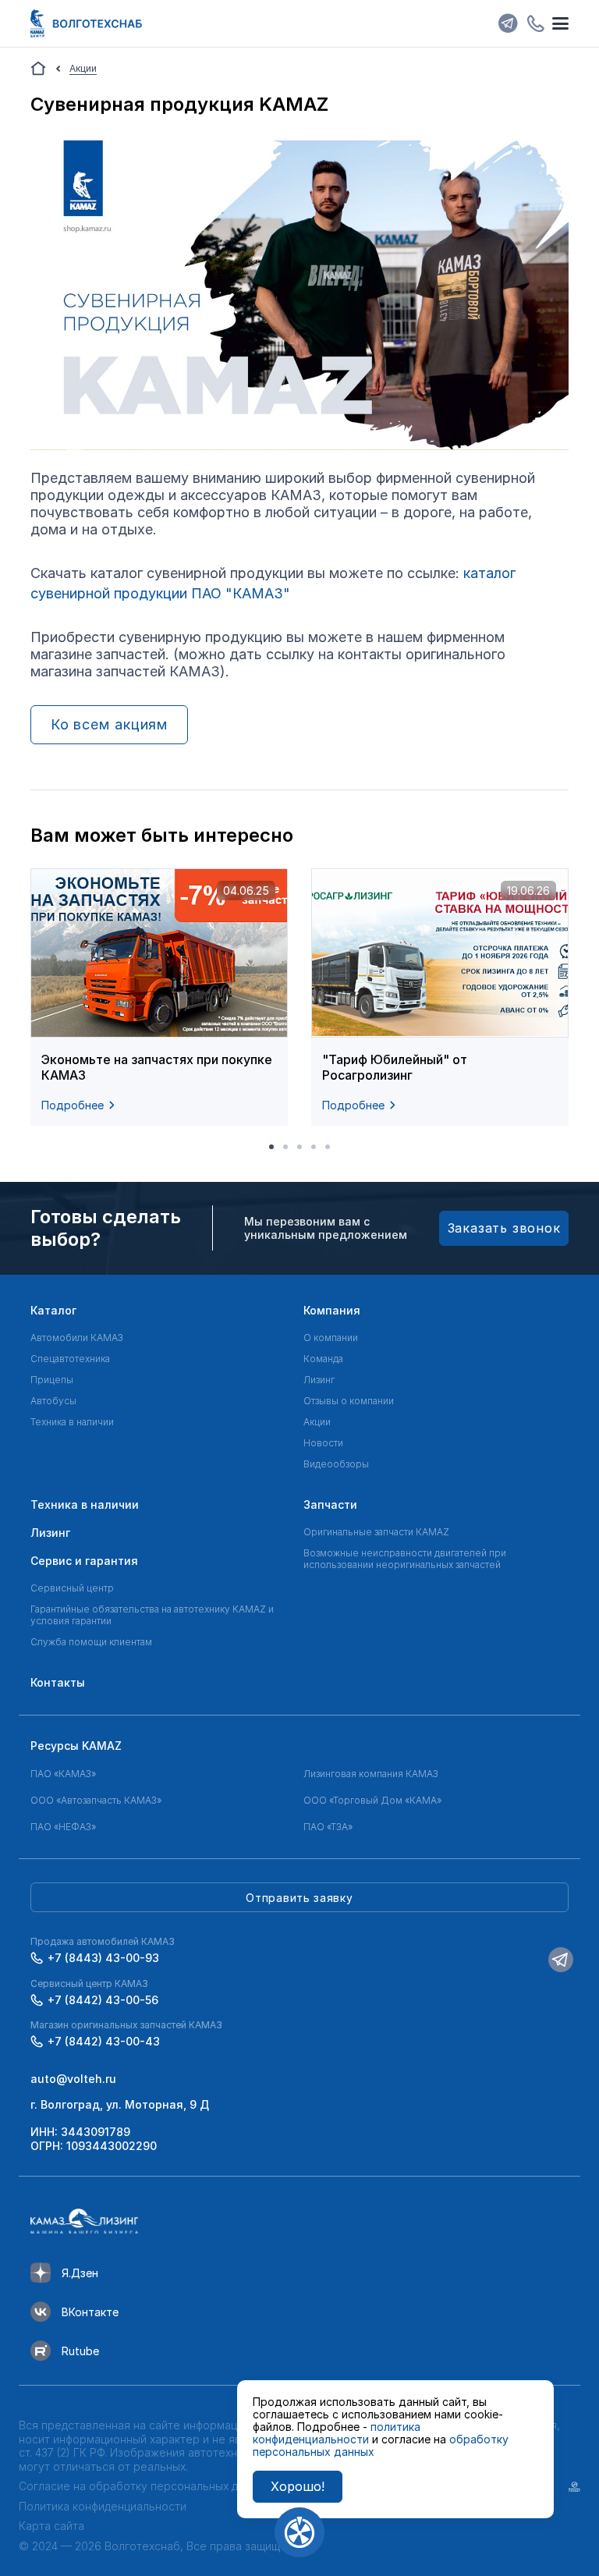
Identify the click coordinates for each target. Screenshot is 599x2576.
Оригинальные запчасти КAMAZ (376, 1532)
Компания (332, 1310)
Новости (323, 1443)
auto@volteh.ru (73, 2079)
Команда (323, 1359)
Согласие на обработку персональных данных (144, 2486)
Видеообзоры (336, 1464)
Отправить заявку (299, 1898)
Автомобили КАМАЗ (77, 1338)
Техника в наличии (72, 1422)
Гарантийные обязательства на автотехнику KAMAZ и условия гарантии (152, 1615)
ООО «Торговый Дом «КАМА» (372, 1800)
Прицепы (52, 1380)
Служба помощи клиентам (91, 1642)
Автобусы (53, 1401)
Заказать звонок (504, 1228)
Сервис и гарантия (84, 1561)
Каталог (53, 1310)
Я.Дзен (80, 2273)
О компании (331, 1338)
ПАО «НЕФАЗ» (63, 1827)
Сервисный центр (72, 1588)
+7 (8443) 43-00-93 (103, 1958)
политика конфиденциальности (337, 2433)
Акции (317, 1422)
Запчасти (330, 1504)
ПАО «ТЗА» (328, 1827)
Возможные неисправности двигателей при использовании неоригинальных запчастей (405, 1559)
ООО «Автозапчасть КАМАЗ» (96, 1800)
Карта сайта (51, 2526)
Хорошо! (298, 2486)
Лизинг (319, 1380)
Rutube (80, 2351)
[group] (159, 997)
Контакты (58, 1682)
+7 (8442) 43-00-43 (104, 2041)
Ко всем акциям (110, 724)
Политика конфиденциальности (103, 2506)
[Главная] (38, 69)
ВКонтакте (90, 2312)
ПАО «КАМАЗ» (63, 1774)
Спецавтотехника (70, 1359)
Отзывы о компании (349, 1401)
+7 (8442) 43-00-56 (103, 2000)
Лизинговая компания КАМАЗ (371, 1774)
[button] (271, 1147)
